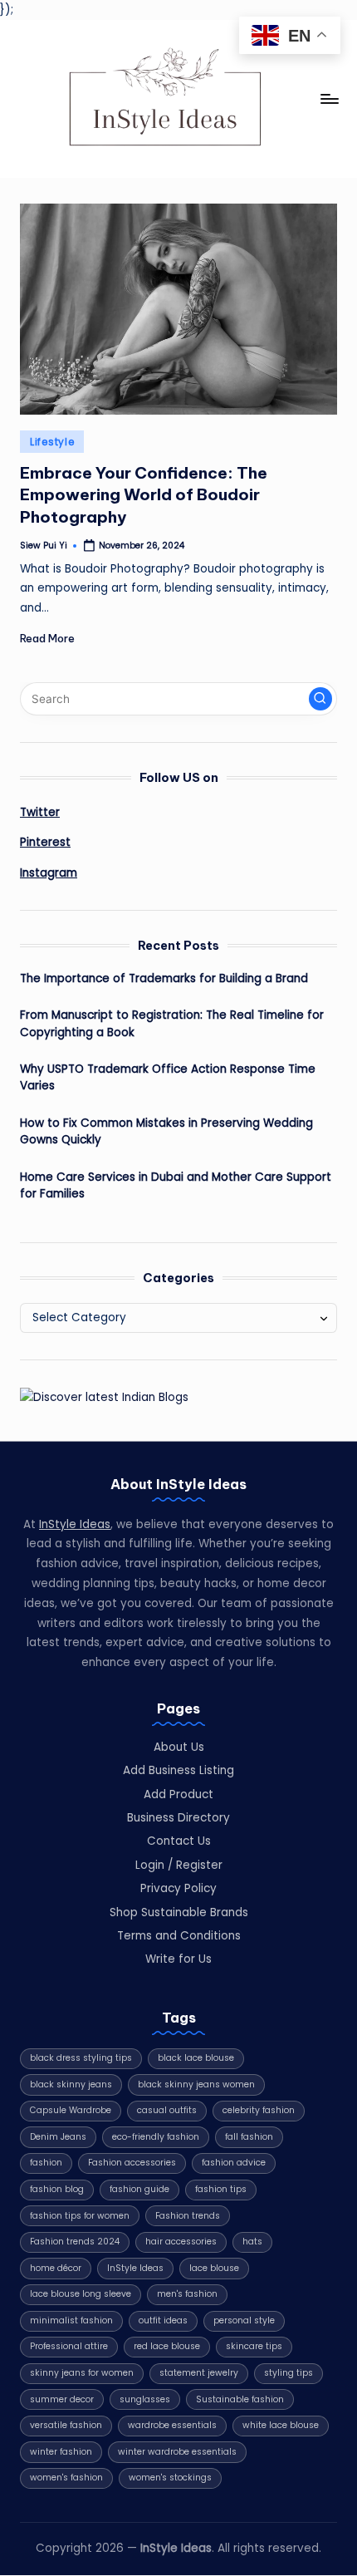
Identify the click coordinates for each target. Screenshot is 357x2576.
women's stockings (170, 2478)
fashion (46, 2163)
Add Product (178, 1794)
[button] (320, 699)
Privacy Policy (178, 1888)
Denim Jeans (58, 2137)
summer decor (62, 2399)
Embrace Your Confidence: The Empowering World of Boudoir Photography (144, 495)
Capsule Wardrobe (71, 2110)
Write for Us (178, 1959)
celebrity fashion (259, 2110)
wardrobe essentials (172, 2425)
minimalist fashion (71, 2320)
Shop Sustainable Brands (179, 1912)
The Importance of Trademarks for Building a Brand (164, 978)
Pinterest (45, 842)
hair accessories (181, 2242)
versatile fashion (66, 2425)
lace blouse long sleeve (81, 2294)
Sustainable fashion (240, 2399)
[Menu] (329, 98)
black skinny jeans (71, 2084)
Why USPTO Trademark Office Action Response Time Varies (168, 1077)
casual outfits (167, 2110)
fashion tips (221, 2189)
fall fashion (249, 2137)
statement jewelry (199, 2373)
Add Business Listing (178, 1770)
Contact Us (179, 1841)
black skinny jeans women (196, 2084)
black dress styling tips (81, 2058)
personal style (244, 2320)
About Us (179, 1747)
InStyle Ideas (75, 1524)
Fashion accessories (132, 2163)
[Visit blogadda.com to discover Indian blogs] (104, 1396)
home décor (56, 2268)
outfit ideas (163, 2320)
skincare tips (254, 2346)
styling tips (289, 2373)
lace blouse (214, 2268)
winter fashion (61, 2452)
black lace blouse (196, 2058)
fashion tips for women (80, 2216)
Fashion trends (188, 2216)
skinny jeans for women (82, 2373)
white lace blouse (281, 2425)
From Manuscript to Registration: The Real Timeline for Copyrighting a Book (172, 1023)
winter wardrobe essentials (177, 2452)
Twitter (40, 812)
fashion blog (57, 2189)
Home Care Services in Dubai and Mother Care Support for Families (176, 1185)
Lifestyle (52, 442)
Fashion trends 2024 (75, 2242)
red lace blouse (167, 2346)
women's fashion (66, 2478)
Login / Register (179, 1865)
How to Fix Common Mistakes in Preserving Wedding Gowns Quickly (166, 1131)
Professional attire (69, 2346)
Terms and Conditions (179, 1936)
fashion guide (139, 2189)
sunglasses (145, 2399)
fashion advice (234, 2163)
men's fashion (187, 2294)
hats (252, 2242)
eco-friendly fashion (156, 2137)
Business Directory (178, 1818)
